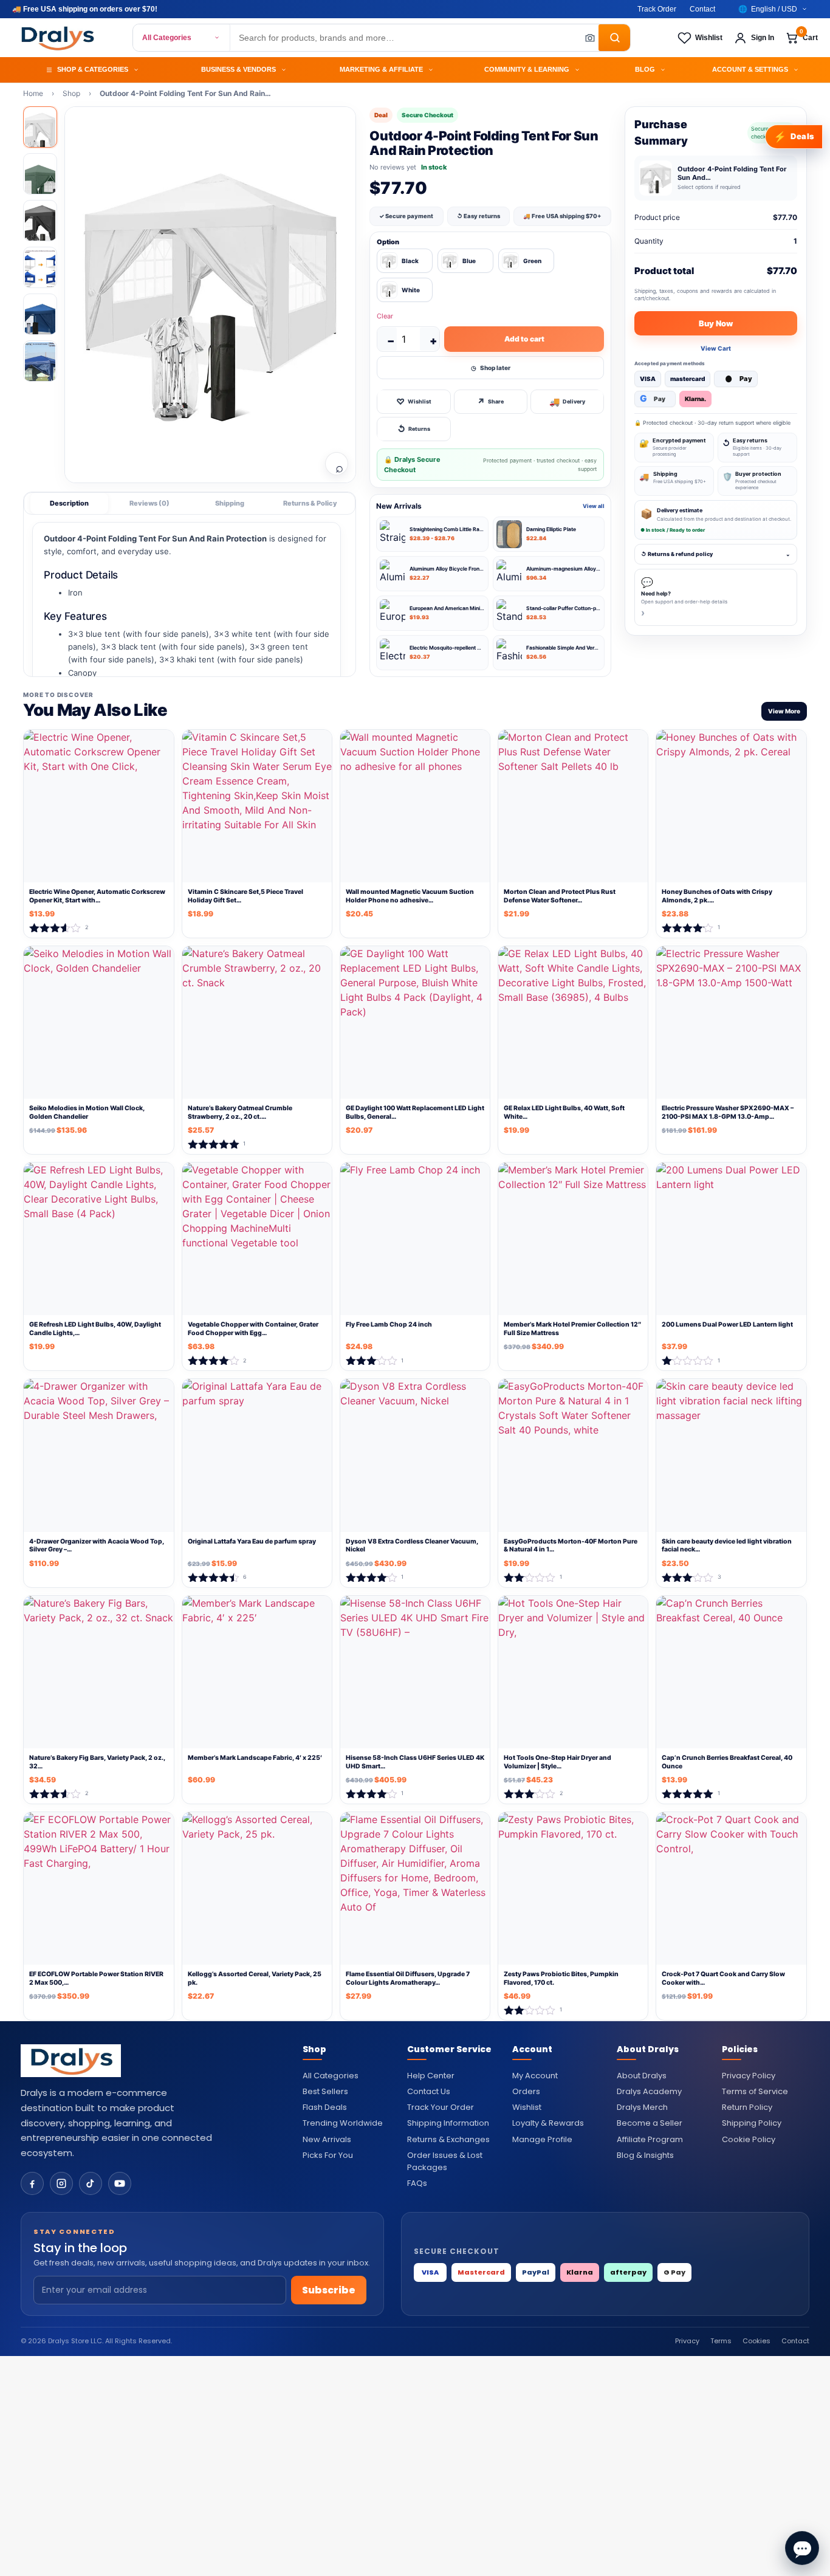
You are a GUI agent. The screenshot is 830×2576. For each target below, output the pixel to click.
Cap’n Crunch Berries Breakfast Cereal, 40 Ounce (727, 1762)
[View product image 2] (40, 174)
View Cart (716, 348)
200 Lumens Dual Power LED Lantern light (727, 1324)
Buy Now (716, 323)
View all (594, 506)
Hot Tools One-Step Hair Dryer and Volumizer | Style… (557, 1762)
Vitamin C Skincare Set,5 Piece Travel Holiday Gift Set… (245, 896)
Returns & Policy (310, 503)
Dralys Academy (649, 2091)
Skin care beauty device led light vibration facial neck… (727, 1546)
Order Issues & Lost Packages (445, 2161)
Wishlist (527, 2107)
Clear (385, 316)
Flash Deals (325, 2107)
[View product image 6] (40, 361)
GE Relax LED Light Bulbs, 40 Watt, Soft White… (564, 1112)
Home (33, 93)
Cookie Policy (749, 2139)
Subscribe (329, 2290)
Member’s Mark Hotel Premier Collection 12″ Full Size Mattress (572, 1329)
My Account (535, 2076)
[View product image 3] (40, 221)
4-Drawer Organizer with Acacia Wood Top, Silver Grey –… (97, 1546)
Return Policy (747, 2107)
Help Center (431, 2076)
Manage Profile (542, 2139)
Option (388, 242)
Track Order (657, 9)
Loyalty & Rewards (548, 2123)
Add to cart (524, 339)
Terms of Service (755, 2091)
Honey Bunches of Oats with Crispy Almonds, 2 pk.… (717, 896)
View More (784, 711)
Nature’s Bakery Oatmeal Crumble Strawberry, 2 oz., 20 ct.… (240, 1112)
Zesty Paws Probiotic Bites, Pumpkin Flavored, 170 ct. (561, 1978)
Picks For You (328, 2155)
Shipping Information (448, 2123)
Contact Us (429, 2091)
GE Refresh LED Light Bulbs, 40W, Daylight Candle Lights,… (95, 1329)
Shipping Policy (752, 2123)
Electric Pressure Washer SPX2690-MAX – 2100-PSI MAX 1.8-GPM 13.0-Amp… (728, 1112)
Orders (526, 2091)
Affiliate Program (650, 2139)
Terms (721, 2341)
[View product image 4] (40, 267)
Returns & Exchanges (448, 2139)
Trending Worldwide (343, 2123)
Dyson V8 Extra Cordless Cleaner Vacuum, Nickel (412, 1546)
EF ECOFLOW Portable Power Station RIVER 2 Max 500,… (96, 1978)
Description (69, 503)
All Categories (167, 38)
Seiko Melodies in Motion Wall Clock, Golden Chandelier (87, 1112)
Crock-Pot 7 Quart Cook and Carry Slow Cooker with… (723, 1978)
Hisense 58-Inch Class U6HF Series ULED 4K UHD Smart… (415, 1762)
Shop (71, 93)
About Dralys (642, 2076)
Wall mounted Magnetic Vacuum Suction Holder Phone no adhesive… (410, 896)
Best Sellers (325, 2091)
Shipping (230, 503)
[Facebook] (32, 2183)
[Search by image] (586, 38)
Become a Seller (650, 2123)
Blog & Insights (645, 2155)
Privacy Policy (749, 2076)
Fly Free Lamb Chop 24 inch (389, 1324)
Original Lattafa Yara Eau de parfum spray (252, 1541)
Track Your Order (441, 2107)
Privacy (687, 2341)
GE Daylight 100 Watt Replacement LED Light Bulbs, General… (415, 1112)
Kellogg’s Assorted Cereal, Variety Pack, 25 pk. (255, 1978)
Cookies (756, 2341)
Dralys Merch (642, 2107)
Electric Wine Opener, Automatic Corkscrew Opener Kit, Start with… (97, 896)
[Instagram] (61, 2183)
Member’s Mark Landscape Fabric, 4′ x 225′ (255, 1758)
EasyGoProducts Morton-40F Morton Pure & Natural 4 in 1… (571, 1546)
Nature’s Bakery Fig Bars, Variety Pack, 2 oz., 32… (97, 1762)
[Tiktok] (91, 2183)
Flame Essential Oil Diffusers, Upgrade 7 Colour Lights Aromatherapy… (408, 1978)
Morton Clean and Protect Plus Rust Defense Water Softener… (560, 896)
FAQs (417, 2183)
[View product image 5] (40, 314)
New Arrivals (327, 2139)
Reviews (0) (149, 503)
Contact (702, 9)
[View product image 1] (40, 127)
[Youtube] (120, 2183)
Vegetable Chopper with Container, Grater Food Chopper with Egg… (253, 1329)
